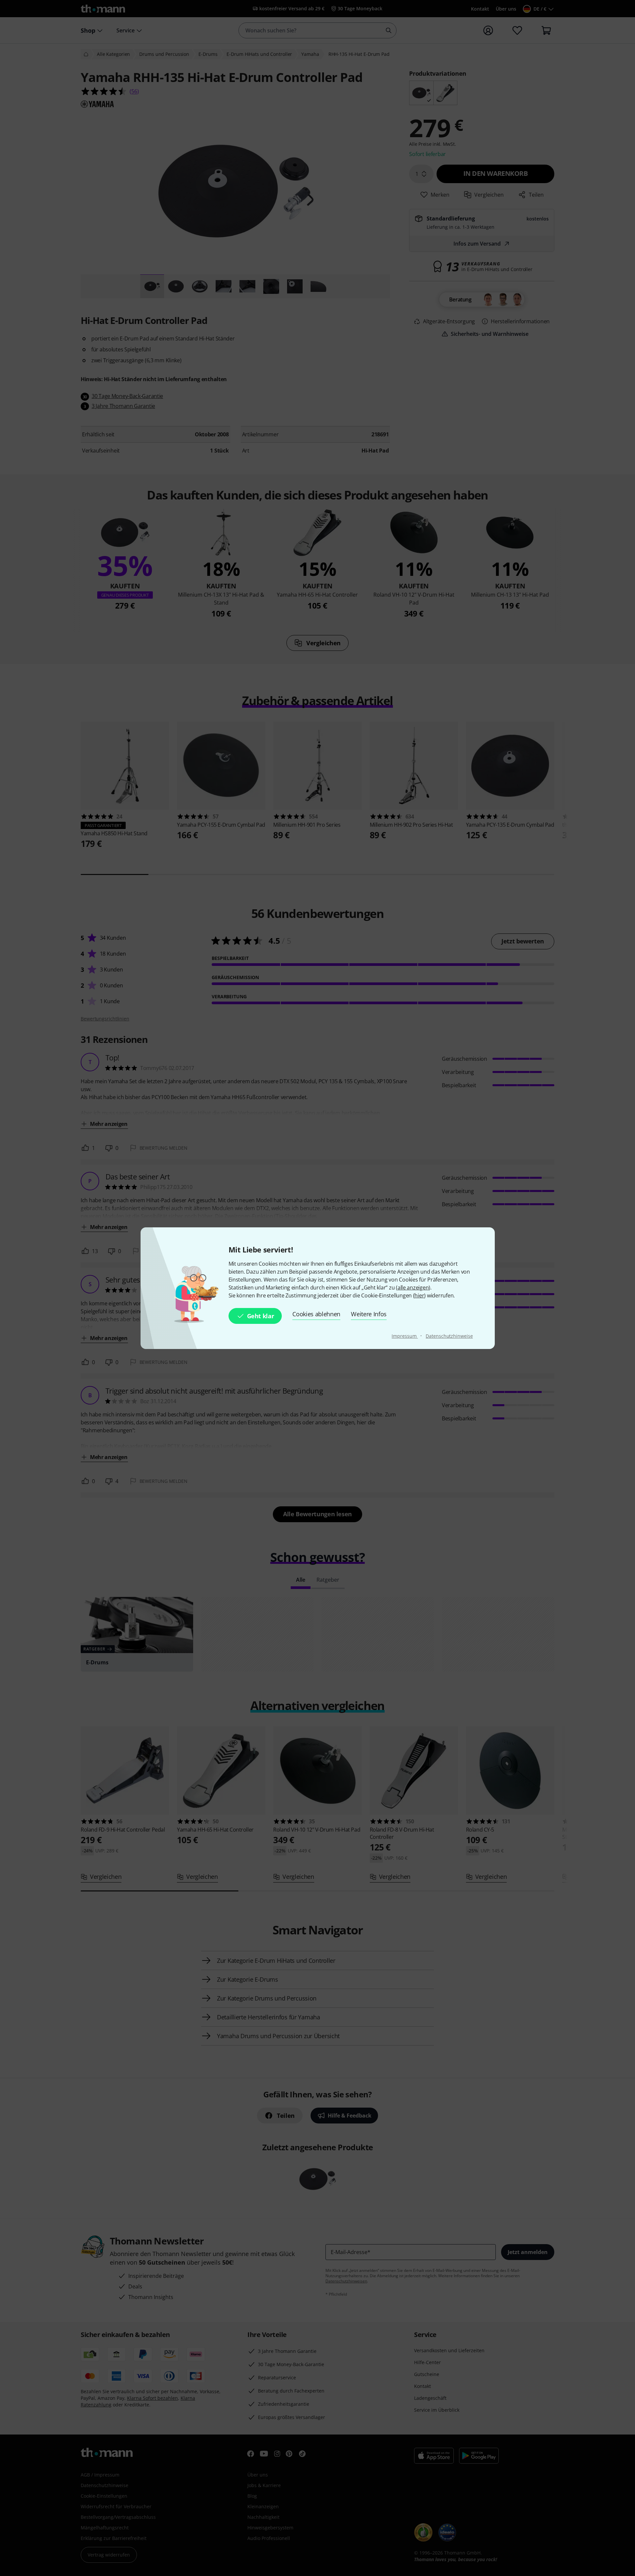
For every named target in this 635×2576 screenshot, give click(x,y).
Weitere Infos (369, 1314)
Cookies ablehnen (316, 1314)
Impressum (405, 1336)
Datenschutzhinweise (449, 1336)
